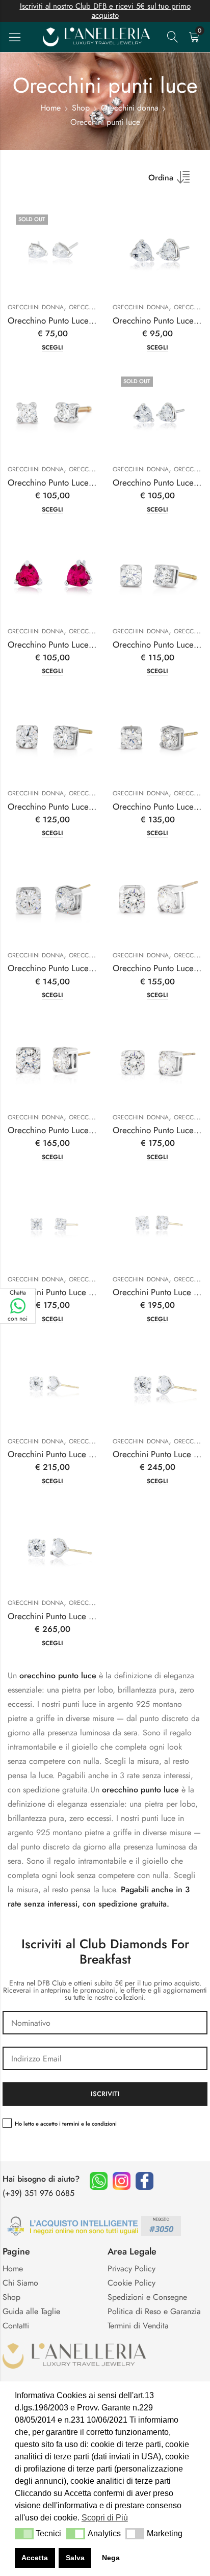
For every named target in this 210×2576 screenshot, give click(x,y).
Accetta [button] (35, 2558)
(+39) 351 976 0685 (38, 2193)
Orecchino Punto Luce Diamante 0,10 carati (87, 482)
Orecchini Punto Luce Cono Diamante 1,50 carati (97, 1454)
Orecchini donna (130, 108)
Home (50, 108)
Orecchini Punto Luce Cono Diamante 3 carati (91, 1616)
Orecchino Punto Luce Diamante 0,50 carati (88, 807)
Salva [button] (75, 2558)
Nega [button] (111, 2558)
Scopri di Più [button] (105, 2518)
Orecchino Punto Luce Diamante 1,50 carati (87, 968)
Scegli (52, 348)
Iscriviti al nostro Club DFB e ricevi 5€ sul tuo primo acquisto (105, 11)
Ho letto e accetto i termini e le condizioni (66, 2124)
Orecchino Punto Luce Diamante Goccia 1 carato (96, 320)
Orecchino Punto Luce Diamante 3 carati (81, 1130)
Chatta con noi (18, 1306)
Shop (81, 108)
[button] (24, 2534)
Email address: (105, 2058)
